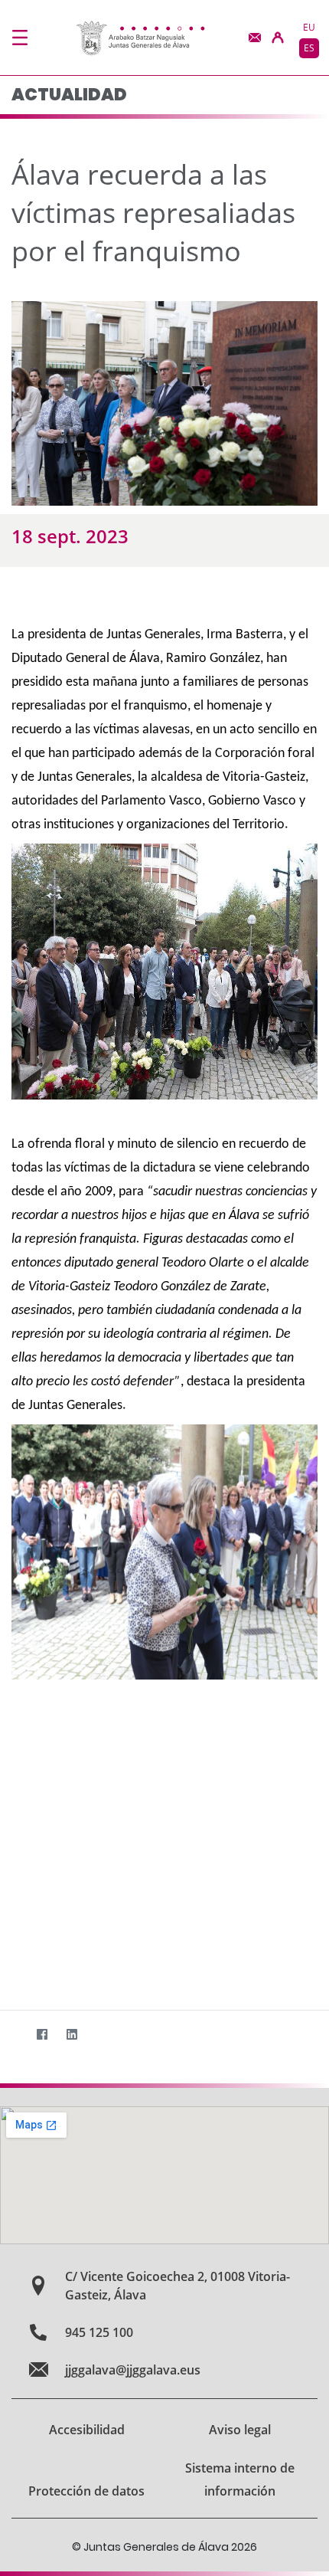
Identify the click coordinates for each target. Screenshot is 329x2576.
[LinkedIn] (72, 2035)
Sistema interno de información (240, 2479)
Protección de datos (86, 2491)
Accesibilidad (87, 2430)
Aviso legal (240, 2430)
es (309, 48)
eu (309, 27)
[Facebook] (42, 2035)
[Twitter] (12, 2035)
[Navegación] (20, 38)
